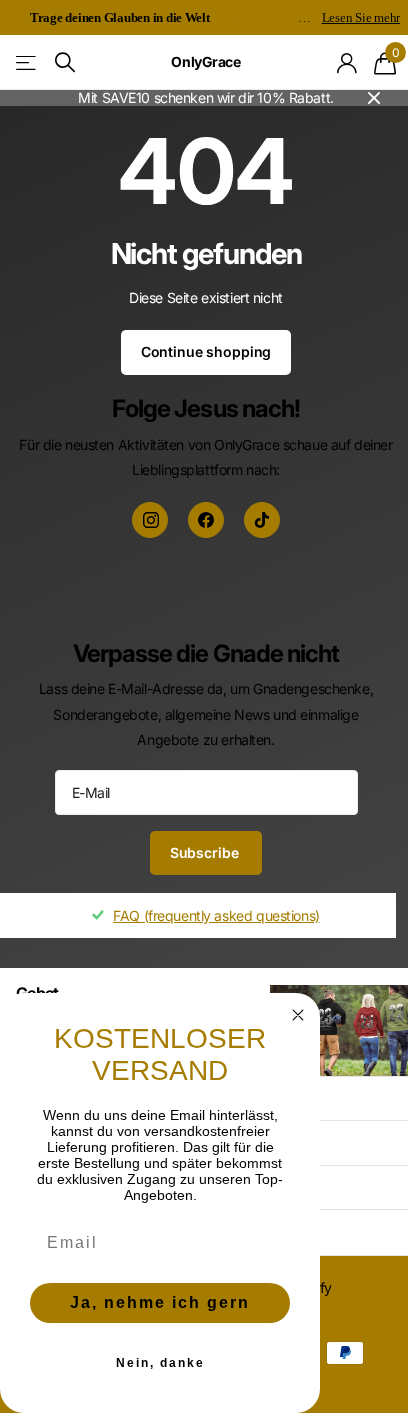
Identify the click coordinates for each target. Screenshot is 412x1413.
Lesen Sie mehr (361, 17)
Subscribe (206, 852)
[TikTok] (262, 520)
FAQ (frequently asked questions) (216, 915)
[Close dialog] (298, 1015)
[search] (65, 62)
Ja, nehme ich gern (160, 1302)
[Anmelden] (347, 63)
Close (374, 98)
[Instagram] (150, 520)
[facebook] (206, 520)
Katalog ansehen (27, 62)
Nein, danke (160, 1363)
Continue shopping (206, 351)
